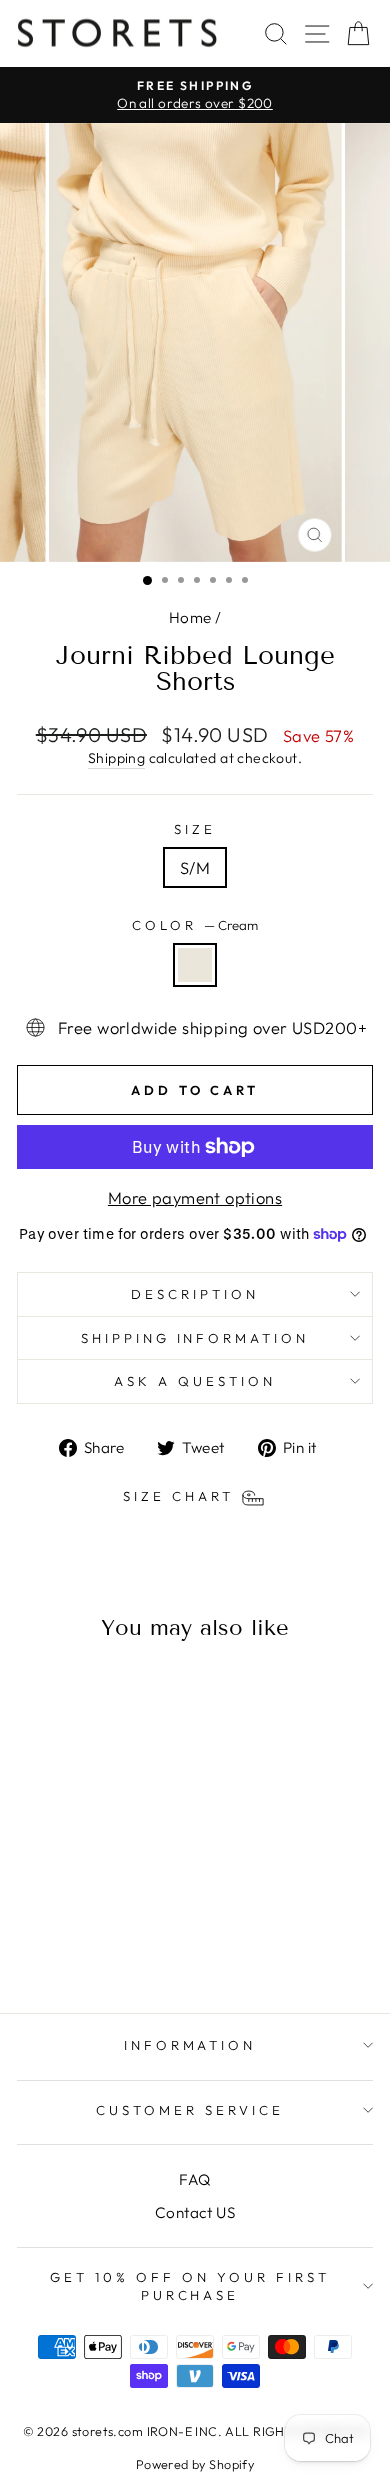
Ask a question (195, 1381)
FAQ (194, 2179)
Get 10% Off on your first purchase (189, 2286)
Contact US (195, 2212)
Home (190, 617)
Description (195, 1294)
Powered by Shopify (195, 2464)
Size (195, 829)
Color (195, 925)
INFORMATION (190, 2045)
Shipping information (195, 1338)
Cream (195, 965)
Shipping (116, 758)
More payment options (195, 1197)
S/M (195, 867)
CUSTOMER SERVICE (190, 2110)
